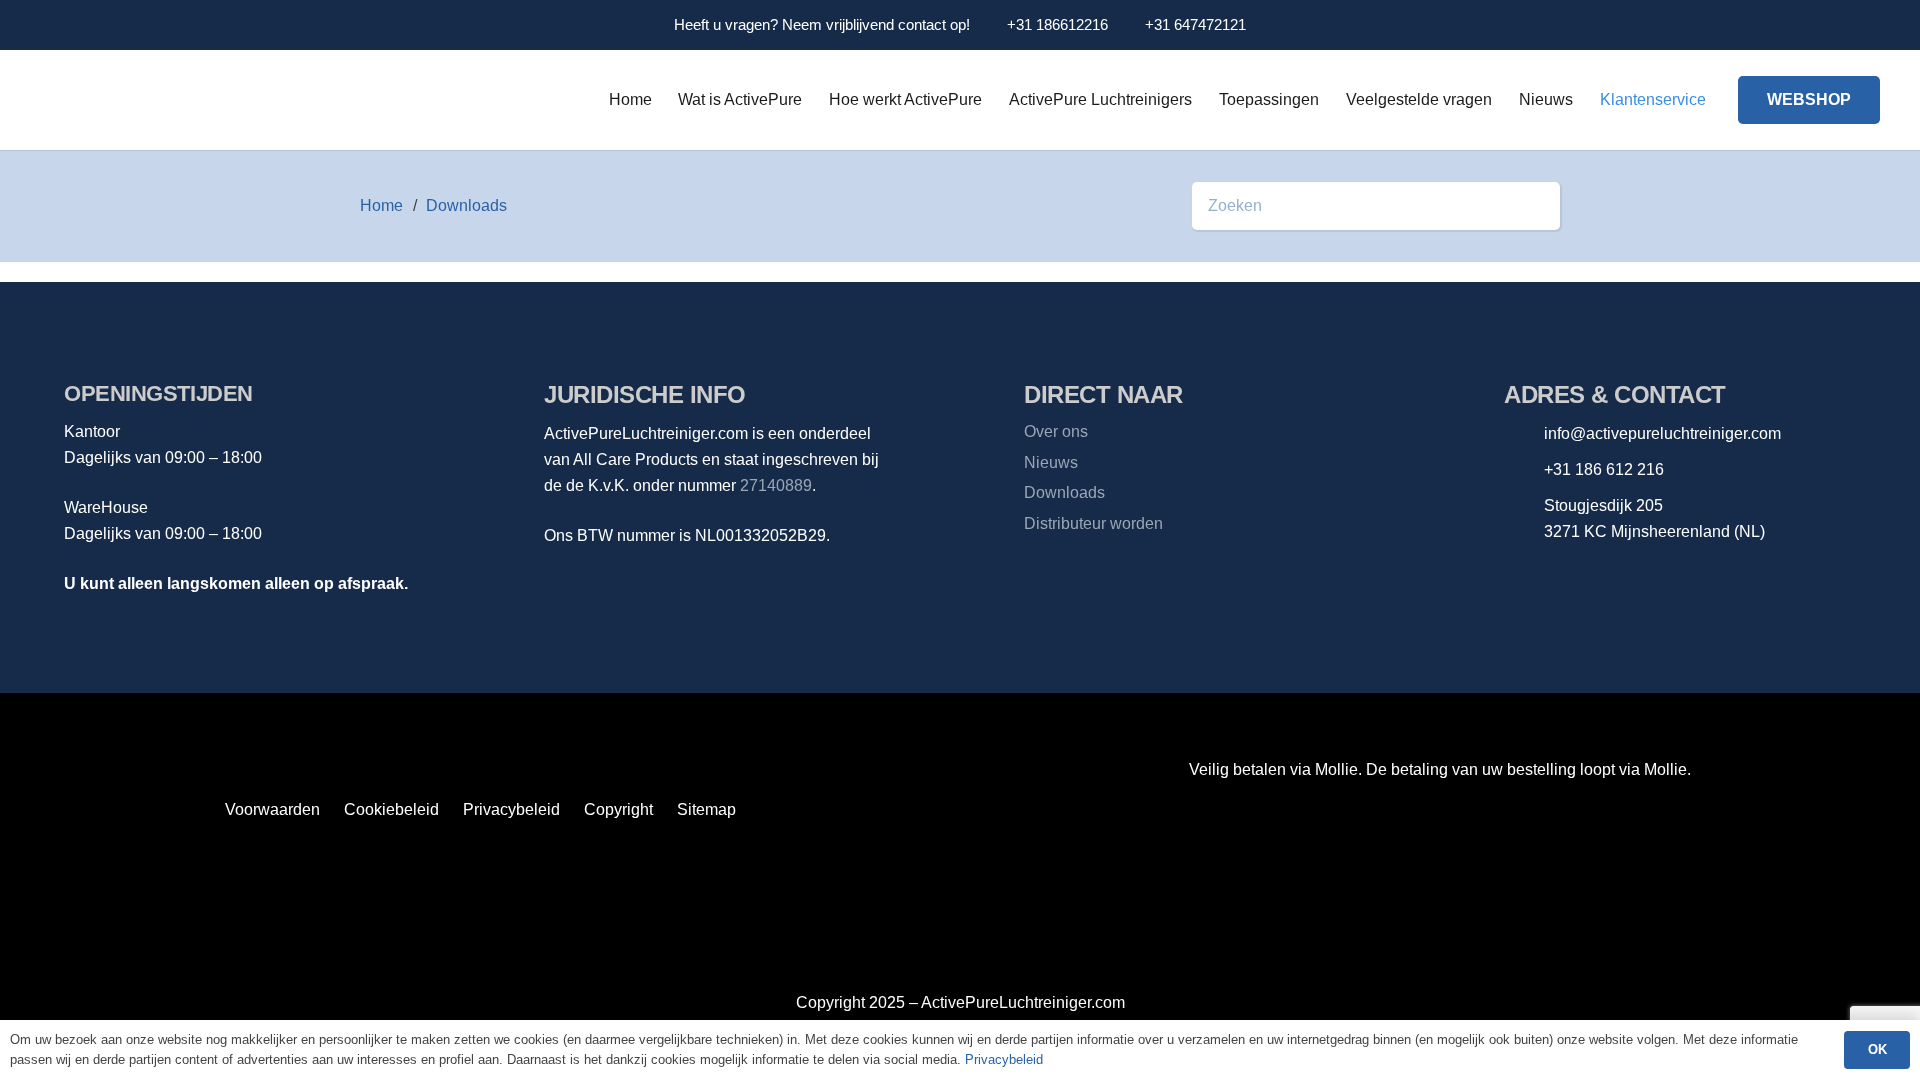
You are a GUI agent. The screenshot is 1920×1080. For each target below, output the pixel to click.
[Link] (1803, 25)
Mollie (1665, 769)
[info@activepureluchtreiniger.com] (1524, 434)
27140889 (776, 485)
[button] (1857, 25)
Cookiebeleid (391, 809)
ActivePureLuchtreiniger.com (1023, 1002)
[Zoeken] (1536, 206)
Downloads (1064, 492)
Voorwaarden (272, 809)
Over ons (1056, 431)
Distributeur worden (1093, 523)
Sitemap (706, 809)
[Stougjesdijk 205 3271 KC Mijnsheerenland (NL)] (1524, 519)
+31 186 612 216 (1604, 469)
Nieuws (1051, 462)
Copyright (618, 809)
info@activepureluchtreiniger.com (1662, 433)
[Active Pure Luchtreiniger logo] (295, 105)
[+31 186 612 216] (1524, 470)
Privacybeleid (511, 809)
